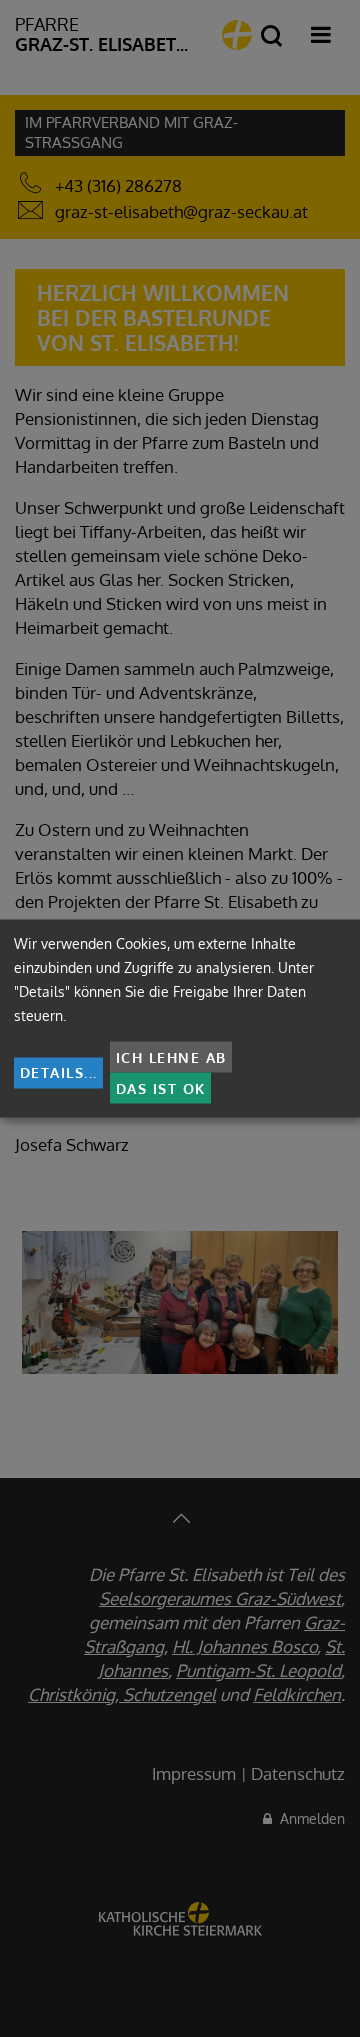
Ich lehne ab (171, 1056)
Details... (59, 1072)
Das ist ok (161, 1087)
